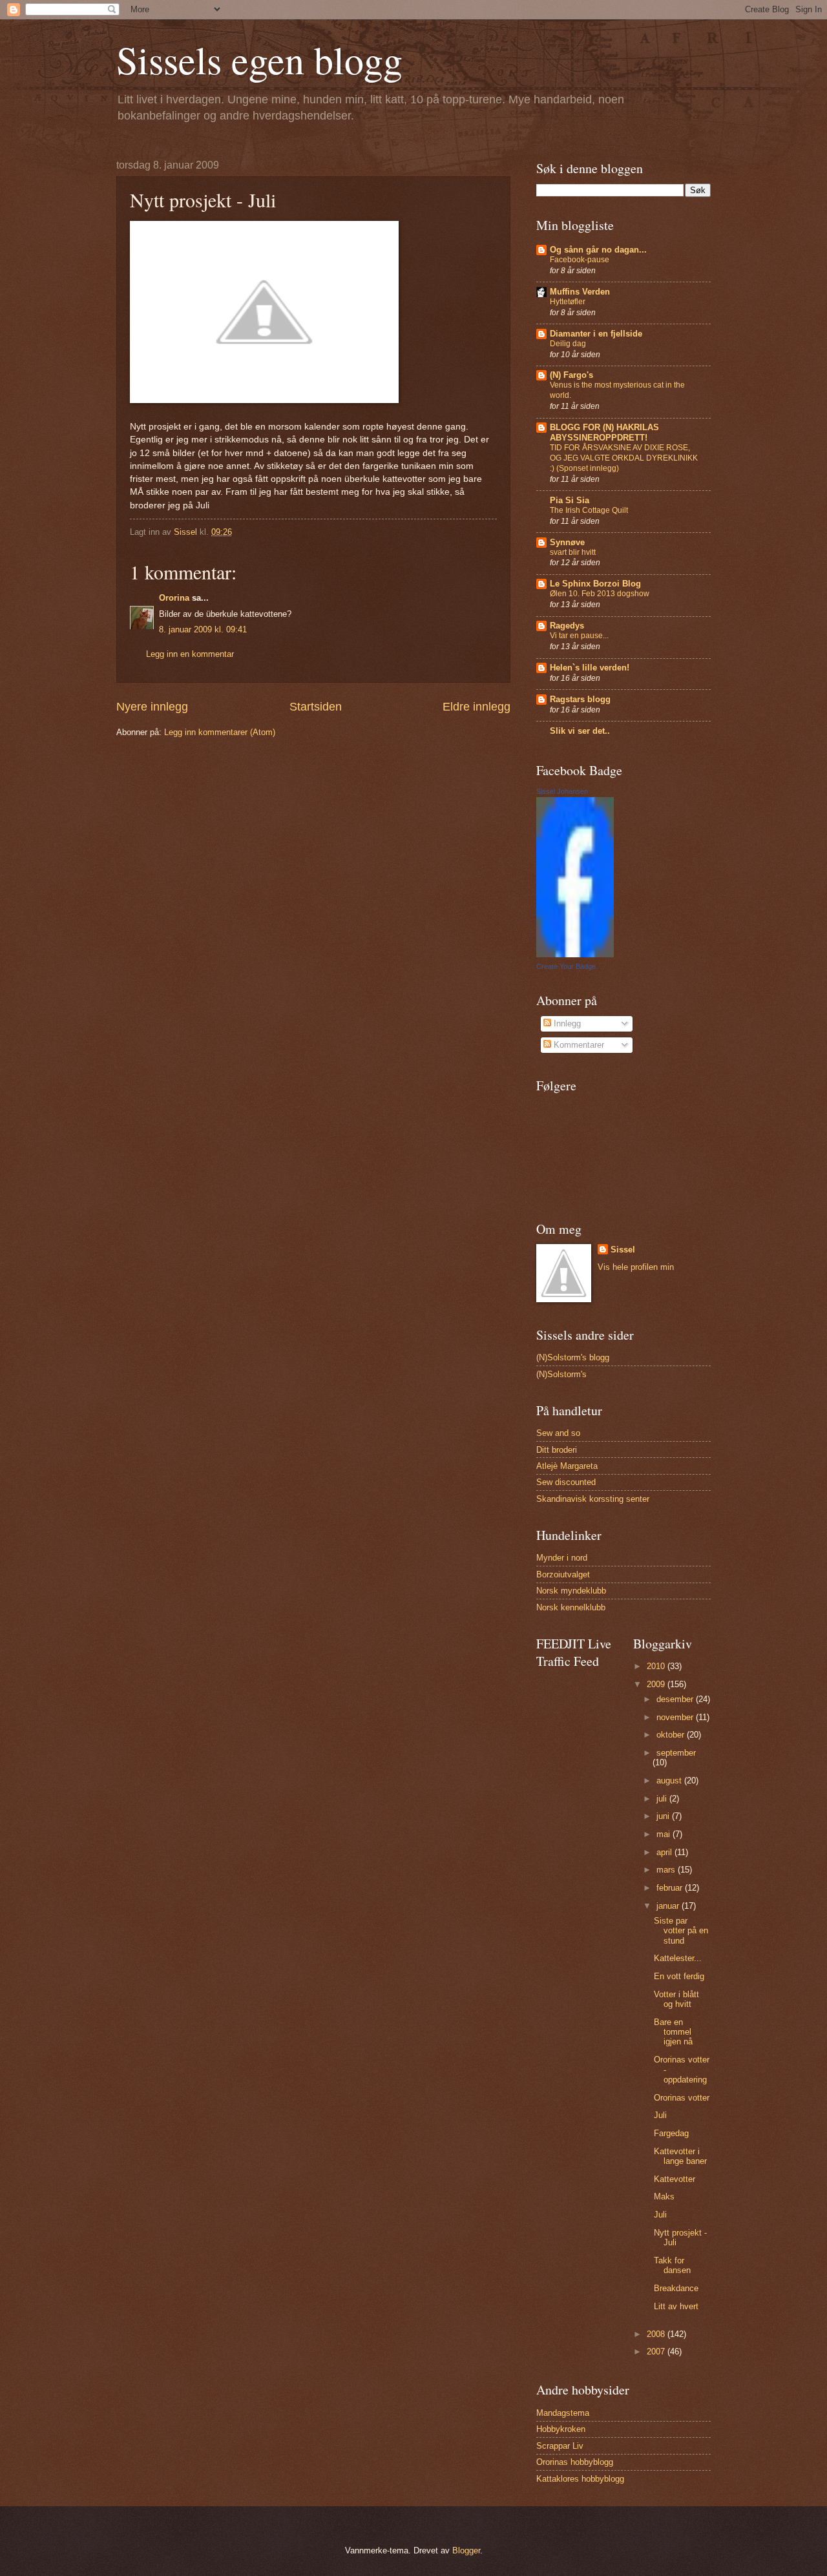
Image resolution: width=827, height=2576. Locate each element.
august (670, 1781)
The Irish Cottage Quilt (589, 510)
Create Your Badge (566, 966)
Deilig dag (568, 344)
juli (663, 1799)
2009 (657, 1684)
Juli (660, 2115)
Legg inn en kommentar (190, 654)
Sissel (623, 1250)
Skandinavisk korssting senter (593, 1499)
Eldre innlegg (476, 707)
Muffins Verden (580, 292)
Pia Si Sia (570, 500)
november (676, 1717)
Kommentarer (578, 1045)
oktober (672, 1735)
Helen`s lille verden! (590, 668)
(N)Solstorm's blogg (573, 1357)
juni (664, 1816)
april (665, 1852)
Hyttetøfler (568, 302)
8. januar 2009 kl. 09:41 (203, 629)
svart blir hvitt (573, 552)
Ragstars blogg (580, 699)
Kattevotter (675, 2179)
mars (667, 1870)
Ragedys (567, 626)
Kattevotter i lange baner (680, 2156)
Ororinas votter (682, 2098)
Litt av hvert (676, 2306)
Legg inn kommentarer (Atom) (220, 732)
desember (676, 1699)
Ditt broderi (557, 1450)
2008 (657, 2334)
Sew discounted (566, 1482)
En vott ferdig (679, 1976)
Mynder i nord (562, 1558)
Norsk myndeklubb (571, 1591)
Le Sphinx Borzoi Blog (595, 584)
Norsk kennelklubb (571, 1607)
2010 (657, 1666)
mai (665, 1834)
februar (671, 1888)
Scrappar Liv (560, 2446)
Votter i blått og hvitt (676, 1999)
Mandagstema (563, 2413)
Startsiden (316, 707)
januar (669, 1906)
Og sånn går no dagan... (598, 250)
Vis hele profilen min (636, 1267)
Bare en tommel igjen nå (673, 2032)
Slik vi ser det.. (580, 731)
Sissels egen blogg (259, 59)
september (676, 1753)
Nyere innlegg (152, 707)
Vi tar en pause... (579, 636)
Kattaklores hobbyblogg (580, 2479)
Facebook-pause (580, 260)
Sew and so (558, 1433)
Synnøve (567, 542)
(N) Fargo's (571, 375)
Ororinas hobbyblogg (575, 2462)
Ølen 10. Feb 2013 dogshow (600, 594)
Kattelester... (678, 1958)
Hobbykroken (561, 2429)
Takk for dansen (672, 2265)
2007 (657, 2352)
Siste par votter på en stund (681, 1931)
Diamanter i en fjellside (596, 334)
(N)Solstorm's (561, 1374)
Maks (664, 2197)
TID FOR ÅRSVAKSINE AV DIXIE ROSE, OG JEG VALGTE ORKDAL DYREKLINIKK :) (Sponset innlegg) (624, 458)
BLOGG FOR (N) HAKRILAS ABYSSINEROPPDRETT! (604, 432)
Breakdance (676, 2288)
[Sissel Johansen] (575, 954)
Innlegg (566, 1023)
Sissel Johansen (562, 791)
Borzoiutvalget (563, 1574)
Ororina (174, 598)
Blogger (466, 2550)
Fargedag (671, 2133)
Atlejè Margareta (567, 1466)
